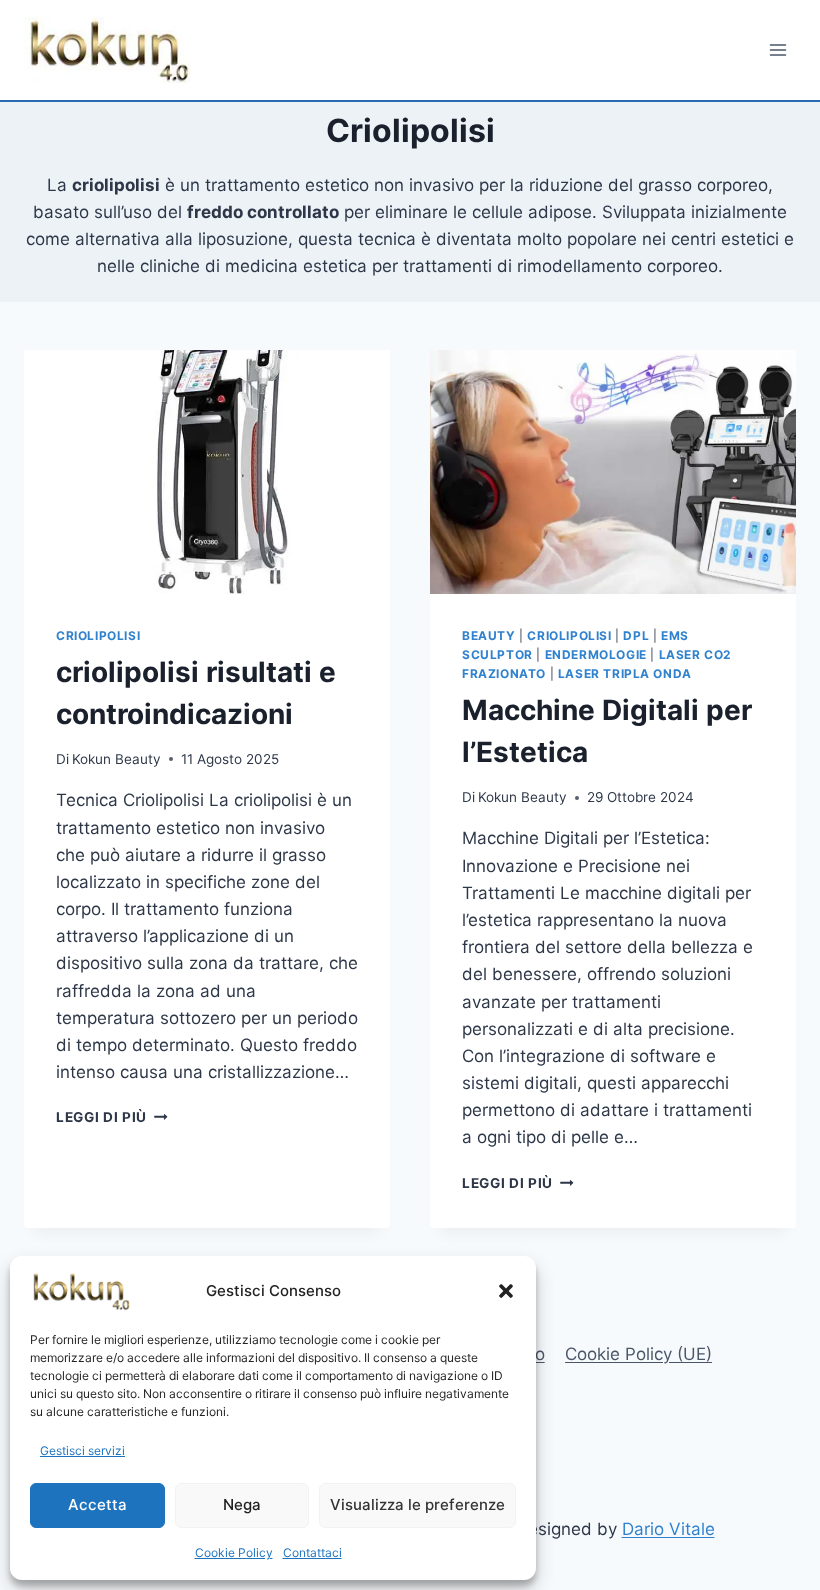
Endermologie (596, 654)
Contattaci (312, 1552)
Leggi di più (112, 1117)
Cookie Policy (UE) (638, 1354)
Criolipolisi (98, 635)
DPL (636, 635)
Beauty (489, 635)
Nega (242, 1504)
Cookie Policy (234, 1552)
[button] (506, 1291)
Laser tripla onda (625, 673)
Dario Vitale (668, 1529)
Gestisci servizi (82, 1450)
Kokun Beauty (116, 759)
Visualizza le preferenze (417, 1504)
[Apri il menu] (777, 49)
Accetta (97, 1504)
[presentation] (207, 472)
